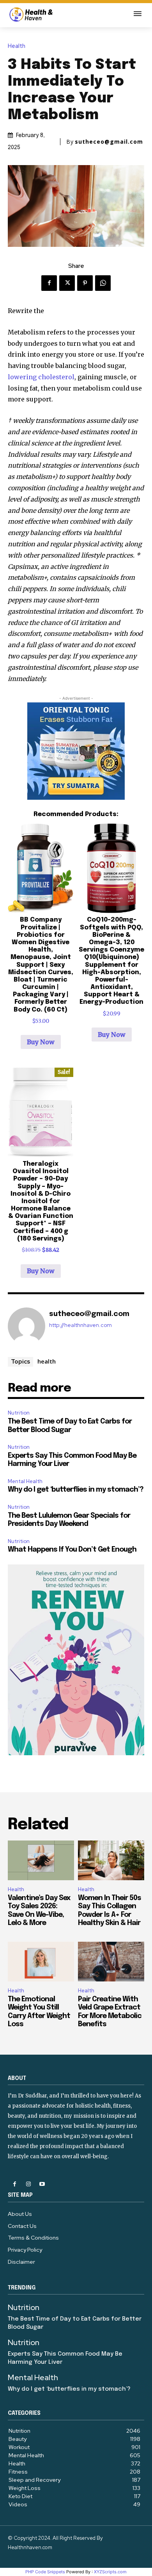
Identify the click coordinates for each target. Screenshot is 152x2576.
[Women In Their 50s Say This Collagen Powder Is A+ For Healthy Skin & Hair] (111, 1860)
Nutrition (19, 1413)
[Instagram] (28, 2184)
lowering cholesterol (41, 377)
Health (17, 46)
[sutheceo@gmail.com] (27, 1326)
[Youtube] (42, 2184)
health (47, 1361)
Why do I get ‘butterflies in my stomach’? (76, 1490)
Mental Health (25, 1481)
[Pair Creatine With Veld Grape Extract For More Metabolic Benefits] (111, 1962)
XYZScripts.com (110, 2572)
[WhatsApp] (103, 283)
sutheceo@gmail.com (109, 142)
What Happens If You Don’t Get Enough (72, 1550)
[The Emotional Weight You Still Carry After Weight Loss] (41, 1962)
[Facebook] (49, 283)
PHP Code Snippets (45, 2572)
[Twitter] (67, 283)
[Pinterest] (85, 283)
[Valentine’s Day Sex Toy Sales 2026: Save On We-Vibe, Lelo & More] (41, 1860)
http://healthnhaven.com (80, 1325)
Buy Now (41, 1042)
